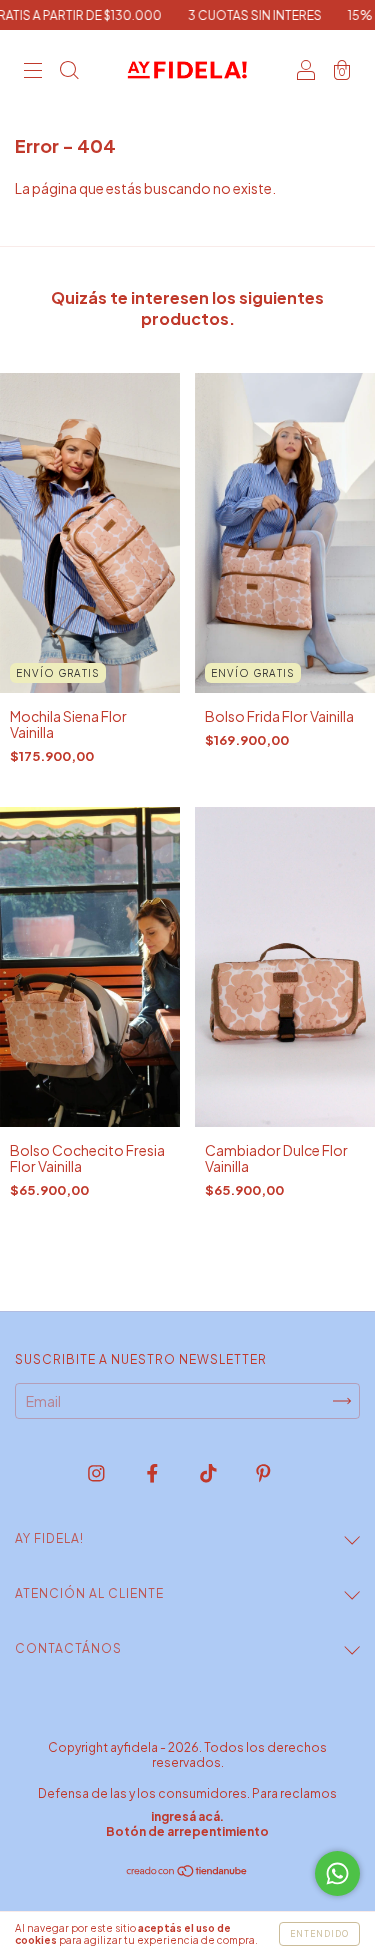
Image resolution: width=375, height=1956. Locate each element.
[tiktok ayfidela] (209, 1472)
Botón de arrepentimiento (187, 1831)
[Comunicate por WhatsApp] (337, 1873)
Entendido (319, 1934)
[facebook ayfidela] (153, 1472)
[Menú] (33, 71)
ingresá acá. (187, 1816)
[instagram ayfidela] (97, 1472)
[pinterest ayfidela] (263, 1472)
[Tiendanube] (187, 1872)
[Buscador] (69, 71)
